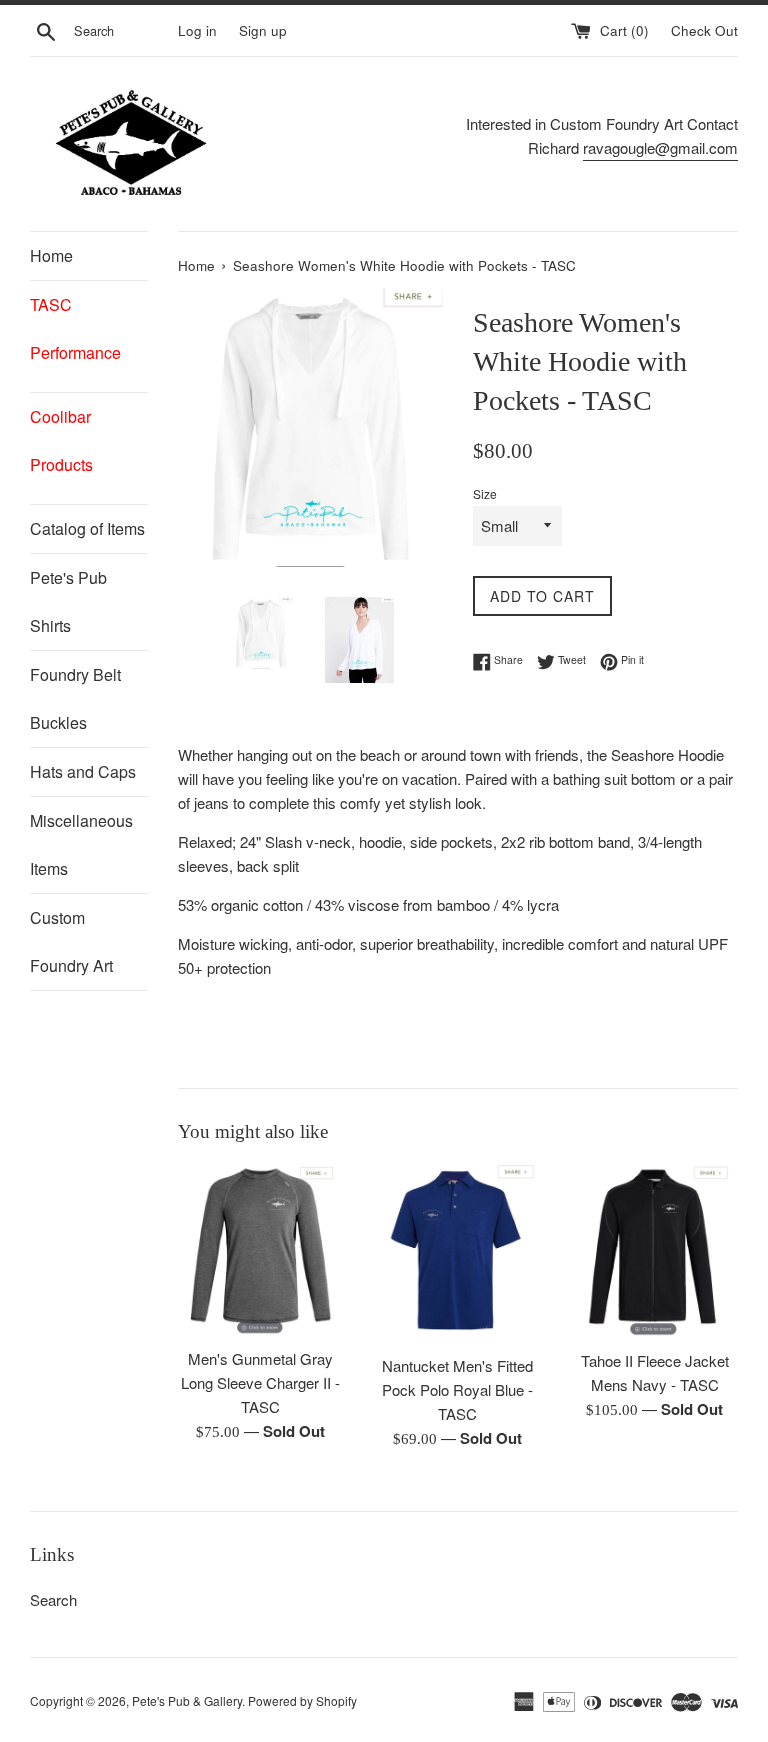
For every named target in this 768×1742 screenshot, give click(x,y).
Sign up (263, 30)
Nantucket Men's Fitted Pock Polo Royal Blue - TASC (457, 1389)
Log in (197, 30)
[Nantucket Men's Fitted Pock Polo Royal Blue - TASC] (457, 1254)
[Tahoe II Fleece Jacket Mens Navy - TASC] (654, 1251)
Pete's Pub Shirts (68, 601)
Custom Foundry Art (71, 941)
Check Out (704, 30)
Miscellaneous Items (81, 844)
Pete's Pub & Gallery (187, 1700)
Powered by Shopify (302, 1700)
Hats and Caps (83, 771)
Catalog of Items (87, 528)
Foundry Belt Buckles (75, 698)
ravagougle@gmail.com (660, 147)
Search (53, 1599)
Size (485, 493)
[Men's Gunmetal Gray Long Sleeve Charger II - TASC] (261, 1250)
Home (51, 255)
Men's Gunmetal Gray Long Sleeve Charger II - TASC (260, 1382)
